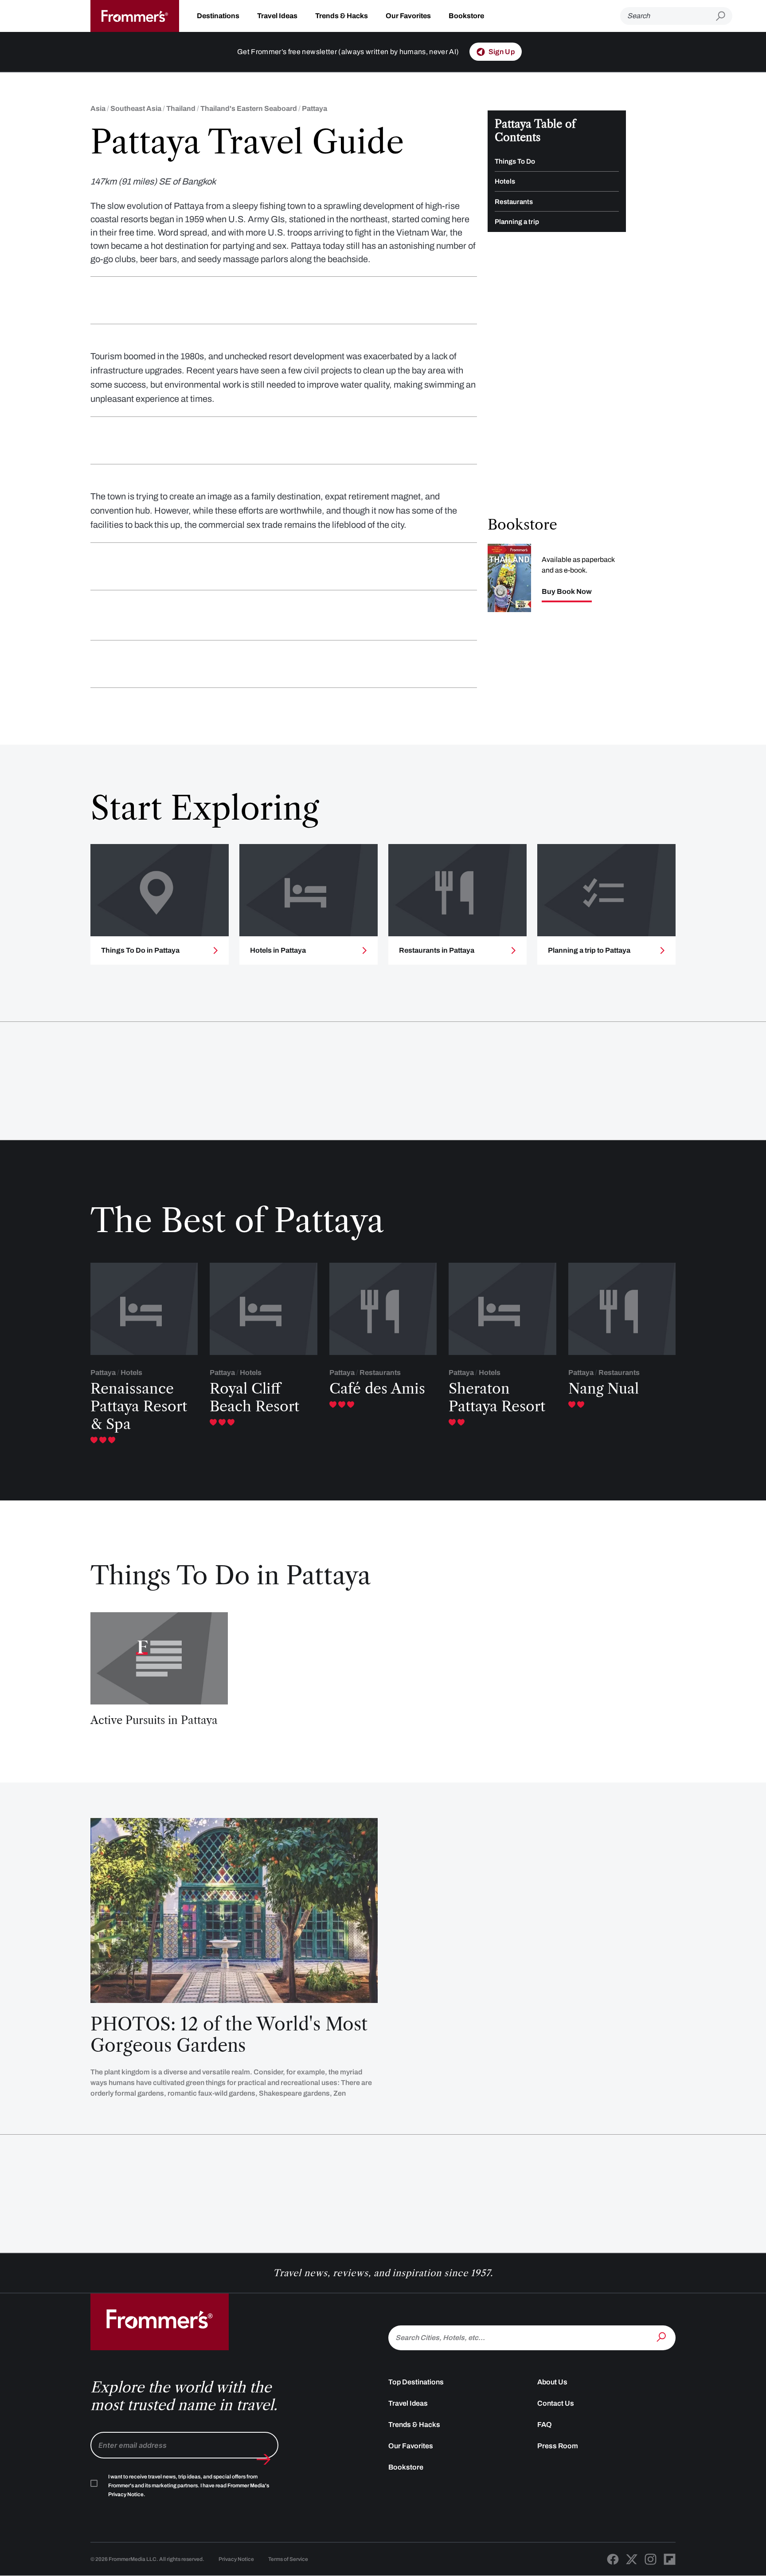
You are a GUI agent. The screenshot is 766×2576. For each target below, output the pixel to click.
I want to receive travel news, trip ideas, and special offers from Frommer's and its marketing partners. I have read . (189, 2486)
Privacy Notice (236, 2559)
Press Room (558, 2446)
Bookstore (466, 16)
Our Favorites (408, 16)
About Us (552, 2382)
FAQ (545, 2425)
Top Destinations (416, 2382)
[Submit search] (724, 16)
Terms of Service (288, 2559)
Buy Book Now (567, 591)
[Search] (662, 2337)
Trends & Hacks (342, 16)
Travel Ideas (277, 16)
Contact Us (556, 2403)
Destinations (218, 16)
